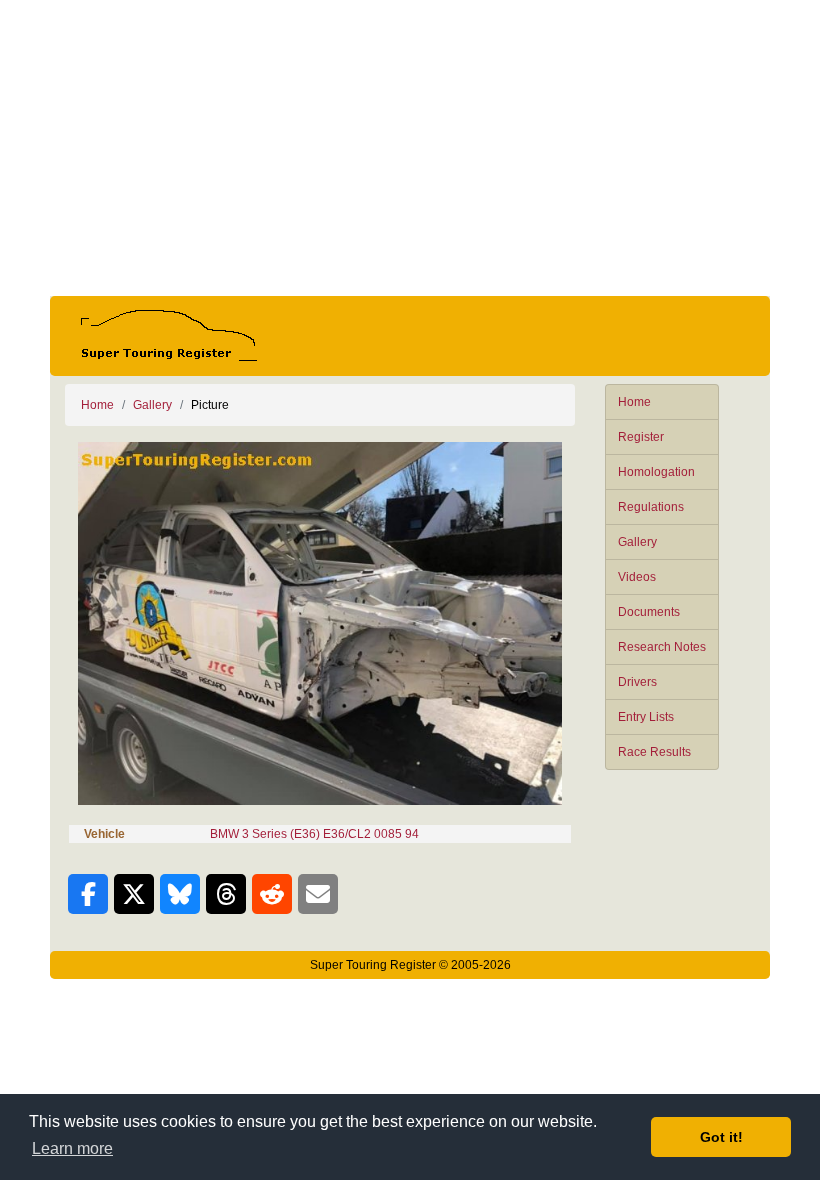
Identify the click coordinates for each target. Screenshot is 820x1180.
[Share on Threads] (226, 894)
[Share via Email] (318, 894)
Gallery (637, 542)
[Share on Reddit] (272, 894)
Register (641, 437)
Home (634, 402)
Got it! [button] (721, 1137)
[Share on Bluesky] (180, 894)
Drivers (637, 682)
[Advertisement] (410, 148)
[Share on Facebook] (88, 894)
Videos (637, 577)
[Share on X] (134, 894)
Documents (649, 612)
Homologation (656, 472)
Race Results (654, 752)
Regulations (651, 507)
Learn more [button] (72, 1148)
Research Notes (662, 647)
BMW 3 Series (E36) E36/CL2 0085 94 (314, 834)
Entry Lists (646, 717)
